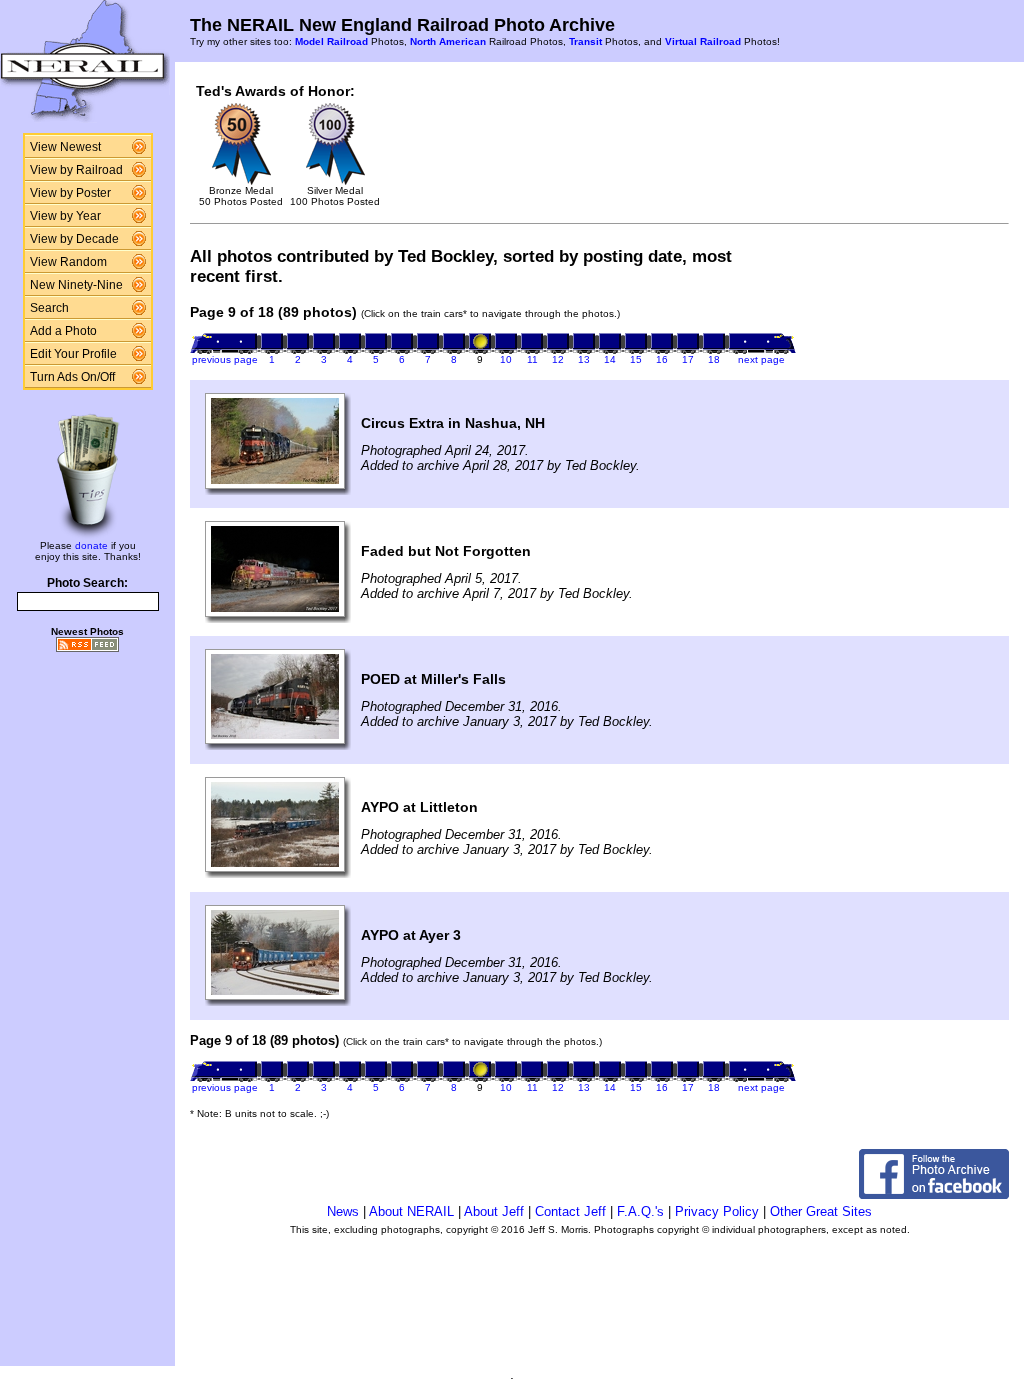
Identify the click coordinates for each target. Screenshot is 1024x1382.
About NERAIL (411, 1211)
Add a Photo (63, 331)
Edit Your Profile (73, 354)
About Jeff (494, 1211)
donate (91, 545)
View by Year (65, 216)
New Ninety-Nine (76, 285)
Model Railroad (331, 41)
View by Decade (74, 239)
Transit (585, 41)
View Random (68, 262)
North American (448, 41)
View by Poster (70, 193)
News (343, 1211)
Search (49, 308)
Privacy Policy (717, 1211)
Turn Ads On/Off (72, 377)
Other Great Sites (821, 1211)
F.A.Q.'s (640, 1211)
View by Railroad (76, 170)
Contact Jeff (570, 1211)
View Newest (65, 147)
